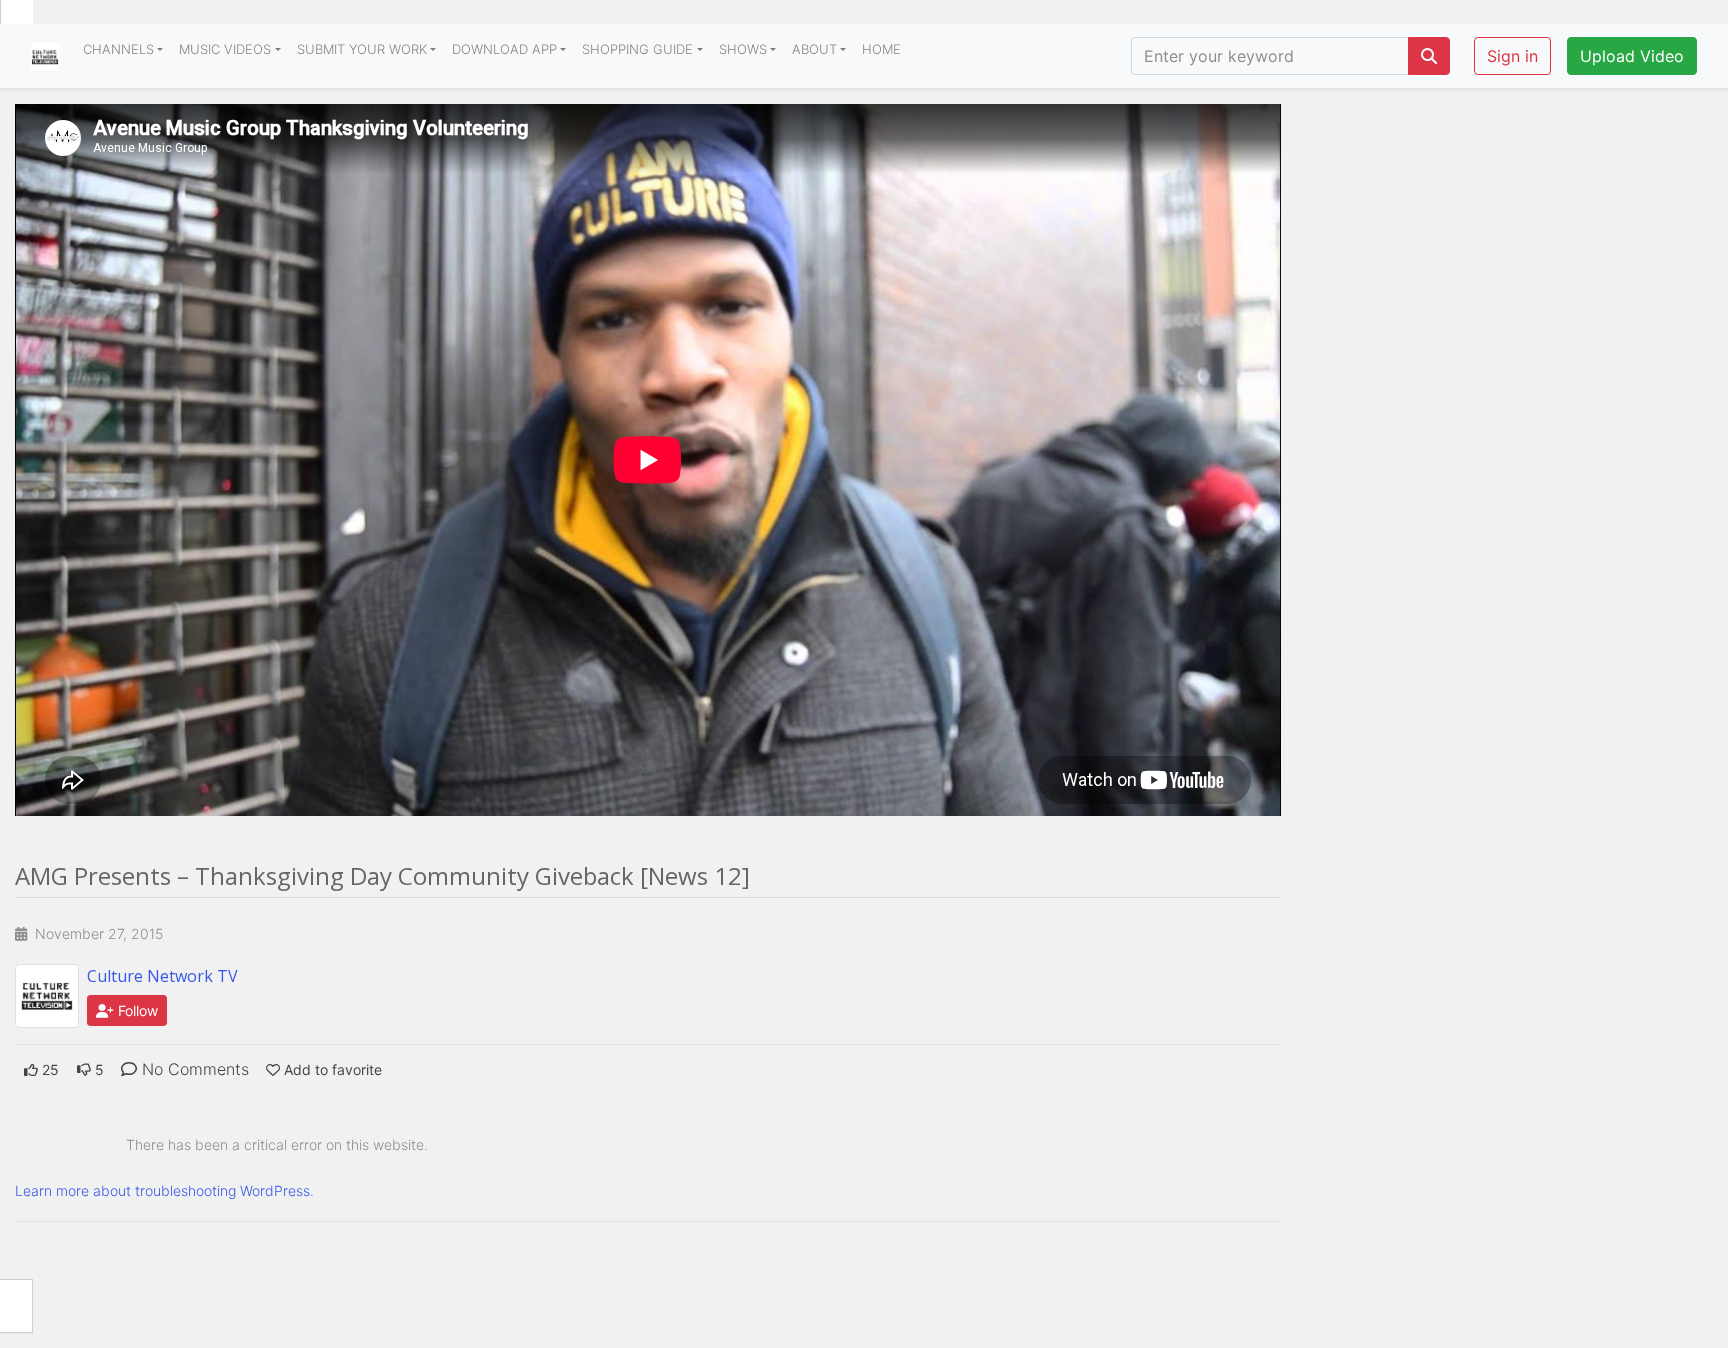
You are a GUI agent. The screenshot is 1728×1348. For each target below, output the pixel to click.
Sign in (1512, 56)
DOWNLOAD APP (504, 49)
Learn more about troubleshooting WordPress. (164, 1190)
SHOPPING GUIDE (637, 49)
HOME (881, 49)
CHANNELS (118, 49)
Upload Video (1632, 56)
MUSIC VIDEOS (225, 49)
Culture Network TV (162, 976)
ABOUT (814, 49)
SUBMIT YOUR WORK (362, 49)
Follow (136, 1010)
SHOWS (743, 49)
